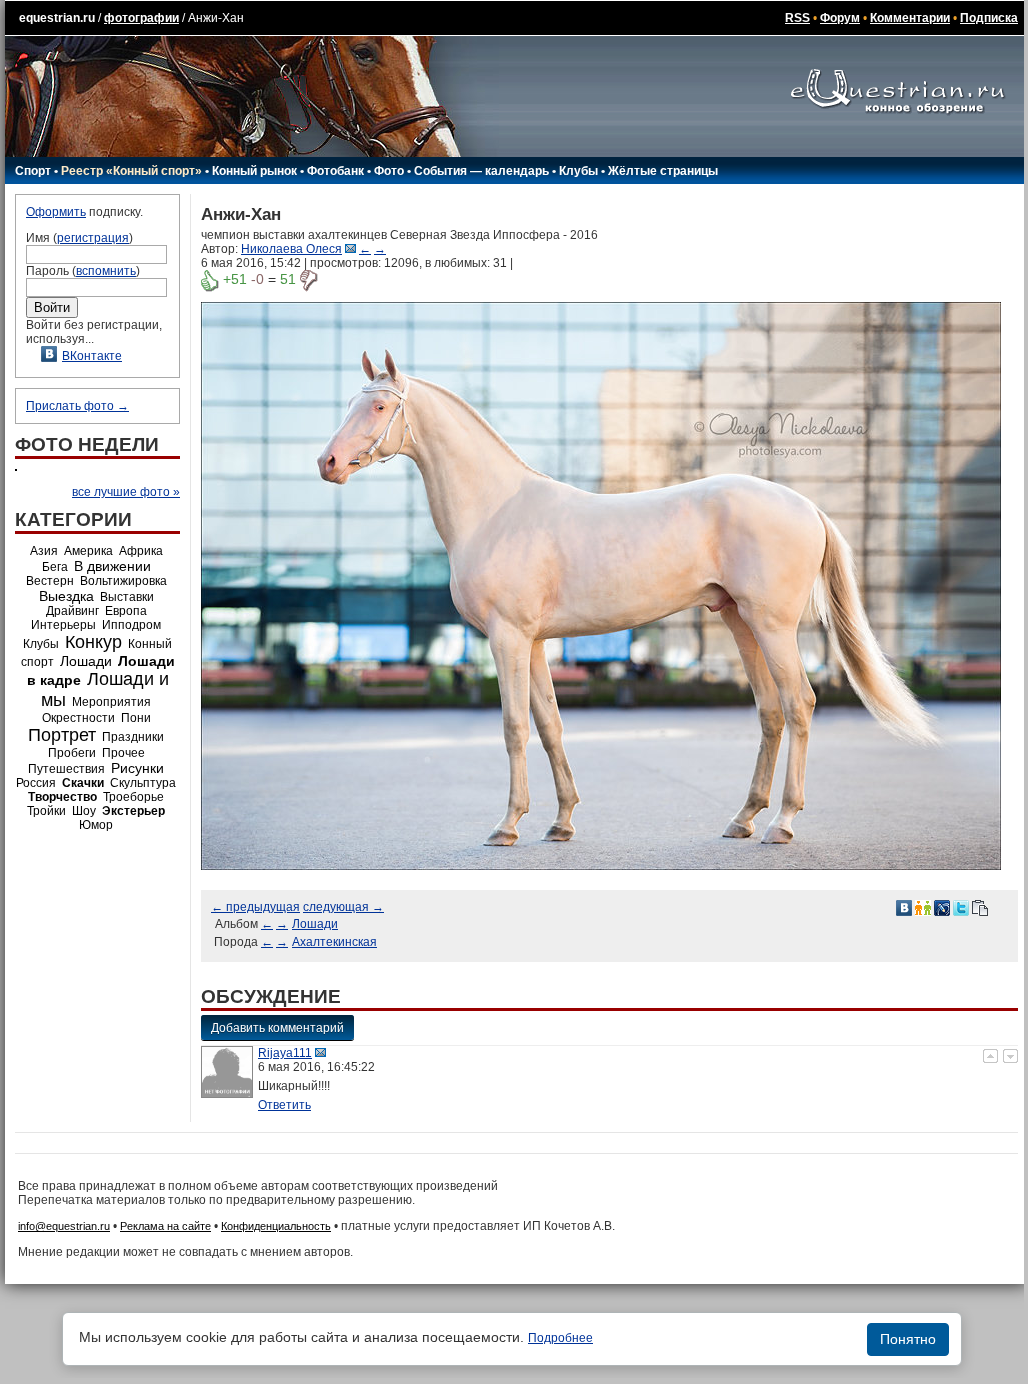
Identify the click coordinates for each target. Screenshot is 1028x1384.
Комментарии (910, 18)
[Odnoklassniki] (923, 907)
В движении (112, 566)
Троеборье (133, 797)
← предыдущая (255, 907)
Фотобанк (335, 171)
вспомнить (106, 271)
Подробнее (560, 1338)
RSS (797, 18)
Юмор (96, 825)
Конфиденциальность (276, 1226)
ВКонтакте (92, 356)
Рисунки (137, 768)
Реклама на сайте (165, 1226)
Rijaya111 (285, 1053)
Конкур (93, 642)
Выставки (127, 597)
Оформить (56, 212)
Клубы (578, 171)
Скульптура (143, 783)
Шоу (84, 811)
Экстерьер (133, 811)
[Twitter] (961, 907)
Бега (55, 567)
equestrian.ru (57, 18)
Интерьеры (63, 625)
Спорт (33, 171)
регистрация (93, 238)
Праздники (133, 737)
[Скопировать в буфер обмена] (980, 907)
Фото (389, 171)
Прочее (123, 753)
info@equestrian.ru (64, 1226)
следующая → (343, 907)
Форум (840, 18)
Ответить (284, 1105)
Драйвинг (72, 611)
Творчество (62, 797)
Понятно (908, 1339)
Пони (136, 718)
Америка (88, 551)
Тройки (46, 811)
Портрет (62, 735)
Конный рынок (254, 171)
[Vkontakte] (904, 907)
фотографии (141, 18)
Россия (36, 783)
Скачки (83, 783)
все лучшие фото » (126, 492)
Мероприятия (111, 702)
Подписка (989, 18)
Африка (141, 551)
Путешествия (66, 769)
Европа (126, 611)
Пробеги (72, 753)
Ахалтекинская (334, 942)
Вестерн (50, 581)
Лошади (86, 661)
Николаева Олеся (291, 249)
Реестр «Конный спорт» (131, 171)
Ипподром (131, 625)
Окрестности (78, 718)
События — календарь (481, 171)
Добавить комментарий (277, 1028)
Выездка (66, 596)
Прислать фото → (77, 406)
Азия (44, 551)
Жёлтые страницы (663, 171)
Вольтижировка (123, 581)
